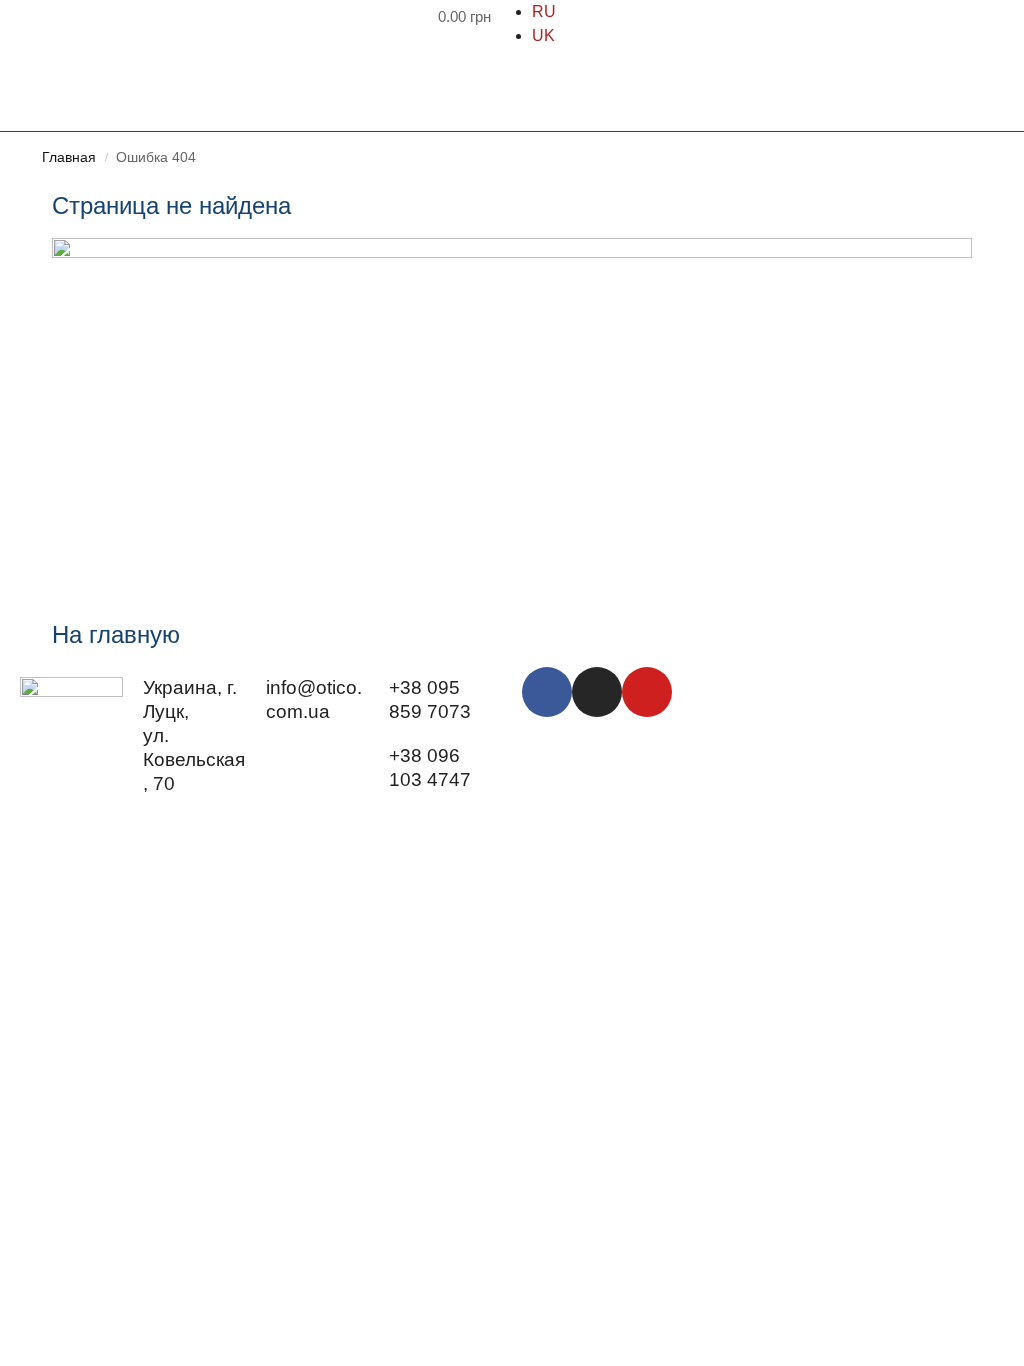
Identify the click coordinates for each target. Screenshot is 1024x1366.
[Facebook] (547, 692)
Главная (69, 157)
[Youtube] (647, 692)
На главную (116, 634)
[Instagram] (597, 692)
